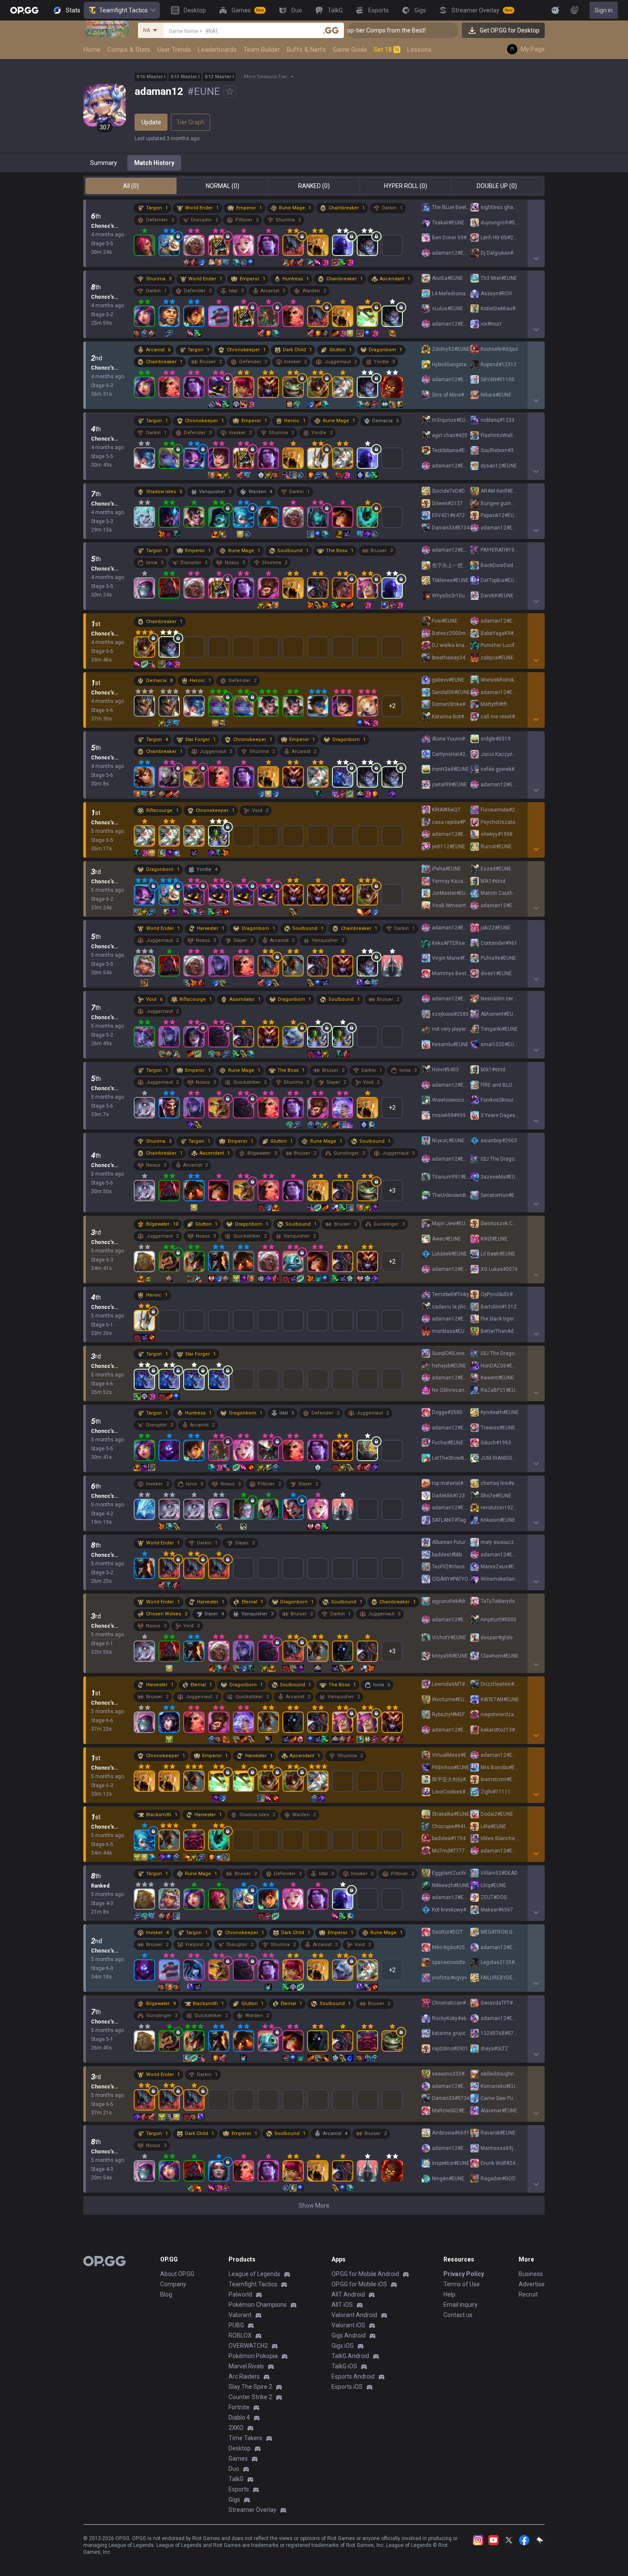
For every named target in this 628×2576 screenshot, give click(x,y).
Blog (166, 2294)
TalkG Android (350, 2356)
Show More (314, 2205)
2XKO (236, 2428)
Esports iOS (347, 2387)
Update (151, 122)
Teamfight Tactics (123, 10)
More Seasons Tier (266, 77)
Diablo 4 (239, 2417)
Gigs (234, 2500)
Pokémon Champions (258, 2305)
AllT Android (348, 2294)
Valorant (240, 2315)
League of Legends (254, 2274)
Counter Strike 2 (250, 2397)
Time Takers (245, 2438)
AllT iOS (342, 2305)
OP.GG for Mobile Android (365, 2274)
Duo (234, 2469)
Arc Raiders (244, 2376)
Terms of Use (462, 2284)
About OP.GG (177, 2274)
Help (449, 2294)
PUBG (236, 2325)
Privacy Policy (464, 2274)
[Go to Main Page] (24, 10)
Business (531, 2274)
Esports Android (353, 2376)
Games (238, 2458)
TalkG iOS (344, 2366)
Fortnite (239, 2407)
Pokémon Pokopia (253, 2356)
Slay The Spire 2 (250, 2387)
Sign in (604, 10)
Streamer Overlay (252, 2510)
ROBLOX (240, 2335)
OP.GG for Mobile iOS (359, 2284)
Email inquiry (461, 2305)
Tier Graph (191, 122)
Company (173, 2284)
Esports (239, 2489)
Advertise (532, 2284)
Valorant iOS (348, 2325)
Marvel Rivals (246, 2366)
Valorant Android (354, 2315)
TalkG (236, 2479)
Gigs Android (349, 2335)
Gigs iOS (343, 2346)
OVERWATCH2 (248, 2346)
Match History (154, 163)
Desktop (240, 2448)
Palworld (240, 2294)
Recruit (528, 2294)
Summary (104, 163)
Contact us (458, 2315)
